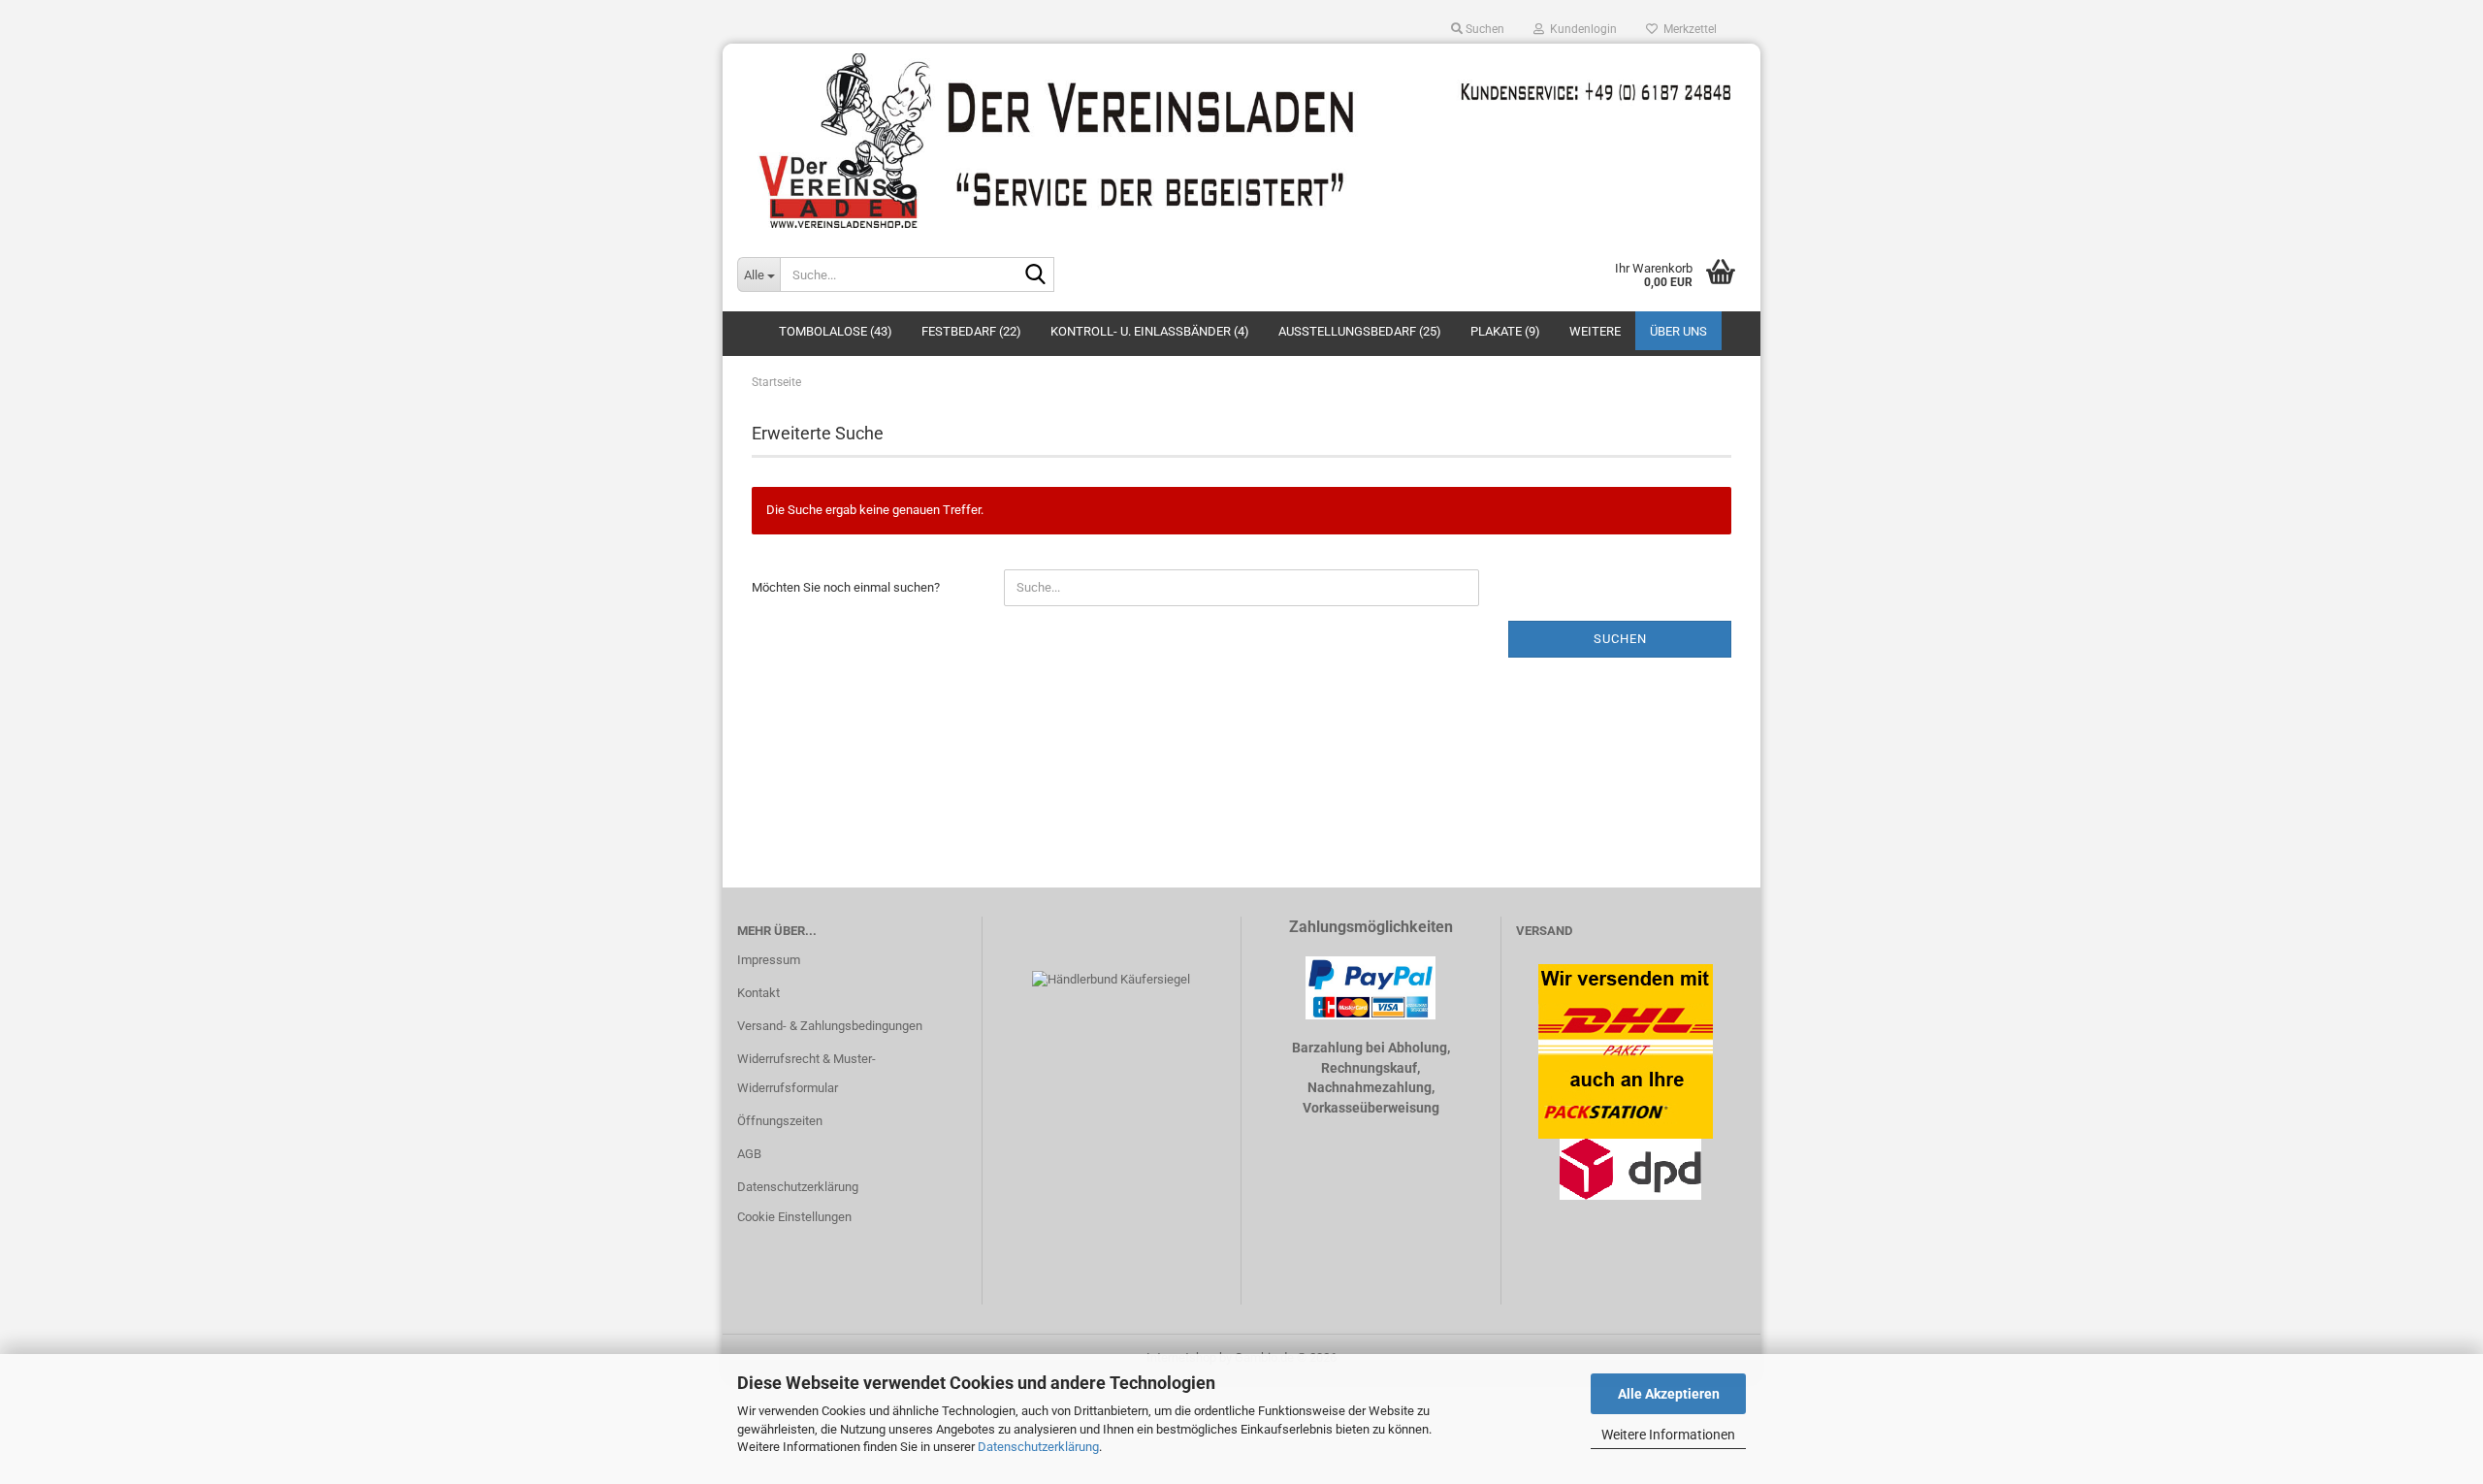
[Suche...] (1036, 275)
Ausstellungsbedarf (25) (1360, 331)
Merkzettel (1687, 29)
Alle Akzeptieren (1669, 1394)
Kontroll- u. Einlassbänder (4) (1150, 331)
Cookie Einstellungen (794, 1217)
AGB (749, 1154)
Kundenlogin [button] (1580, 29)
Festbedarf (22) (971, 331)
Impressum (769, 960)
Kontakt (758, 993)
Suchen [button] (1483, 29)
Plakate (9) (1505, 331)
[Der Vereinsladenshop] (1241, 141)
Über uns (1678, 331)
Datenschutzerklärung (1038, 1447)
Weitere (1595, 331)
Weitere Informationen (1668, 1435)
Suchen (1620, 639)
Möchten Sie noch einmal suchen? (846, 587)
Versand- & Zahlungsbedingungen (830, 1026)
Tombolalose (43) (836, 331)
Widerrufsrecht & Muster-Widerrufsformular (806, 1073)
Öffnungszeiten (780, 1121)
